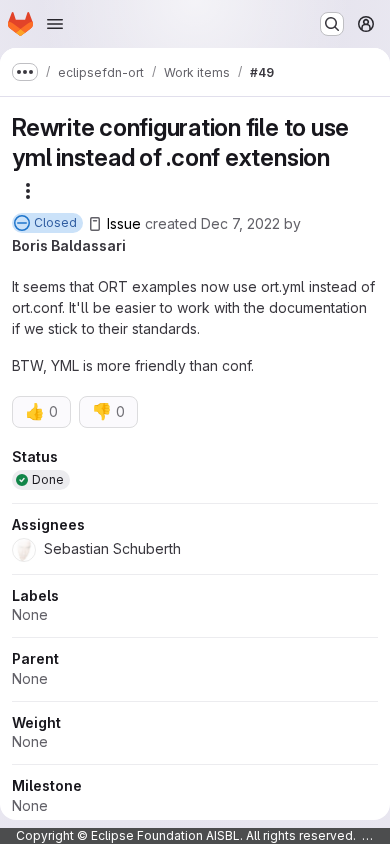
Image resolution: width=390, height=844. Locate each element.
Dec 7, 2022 (240, 223)
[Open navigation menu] (55, 24)
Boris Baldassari (69, 245)
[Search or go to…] (332, 24)
